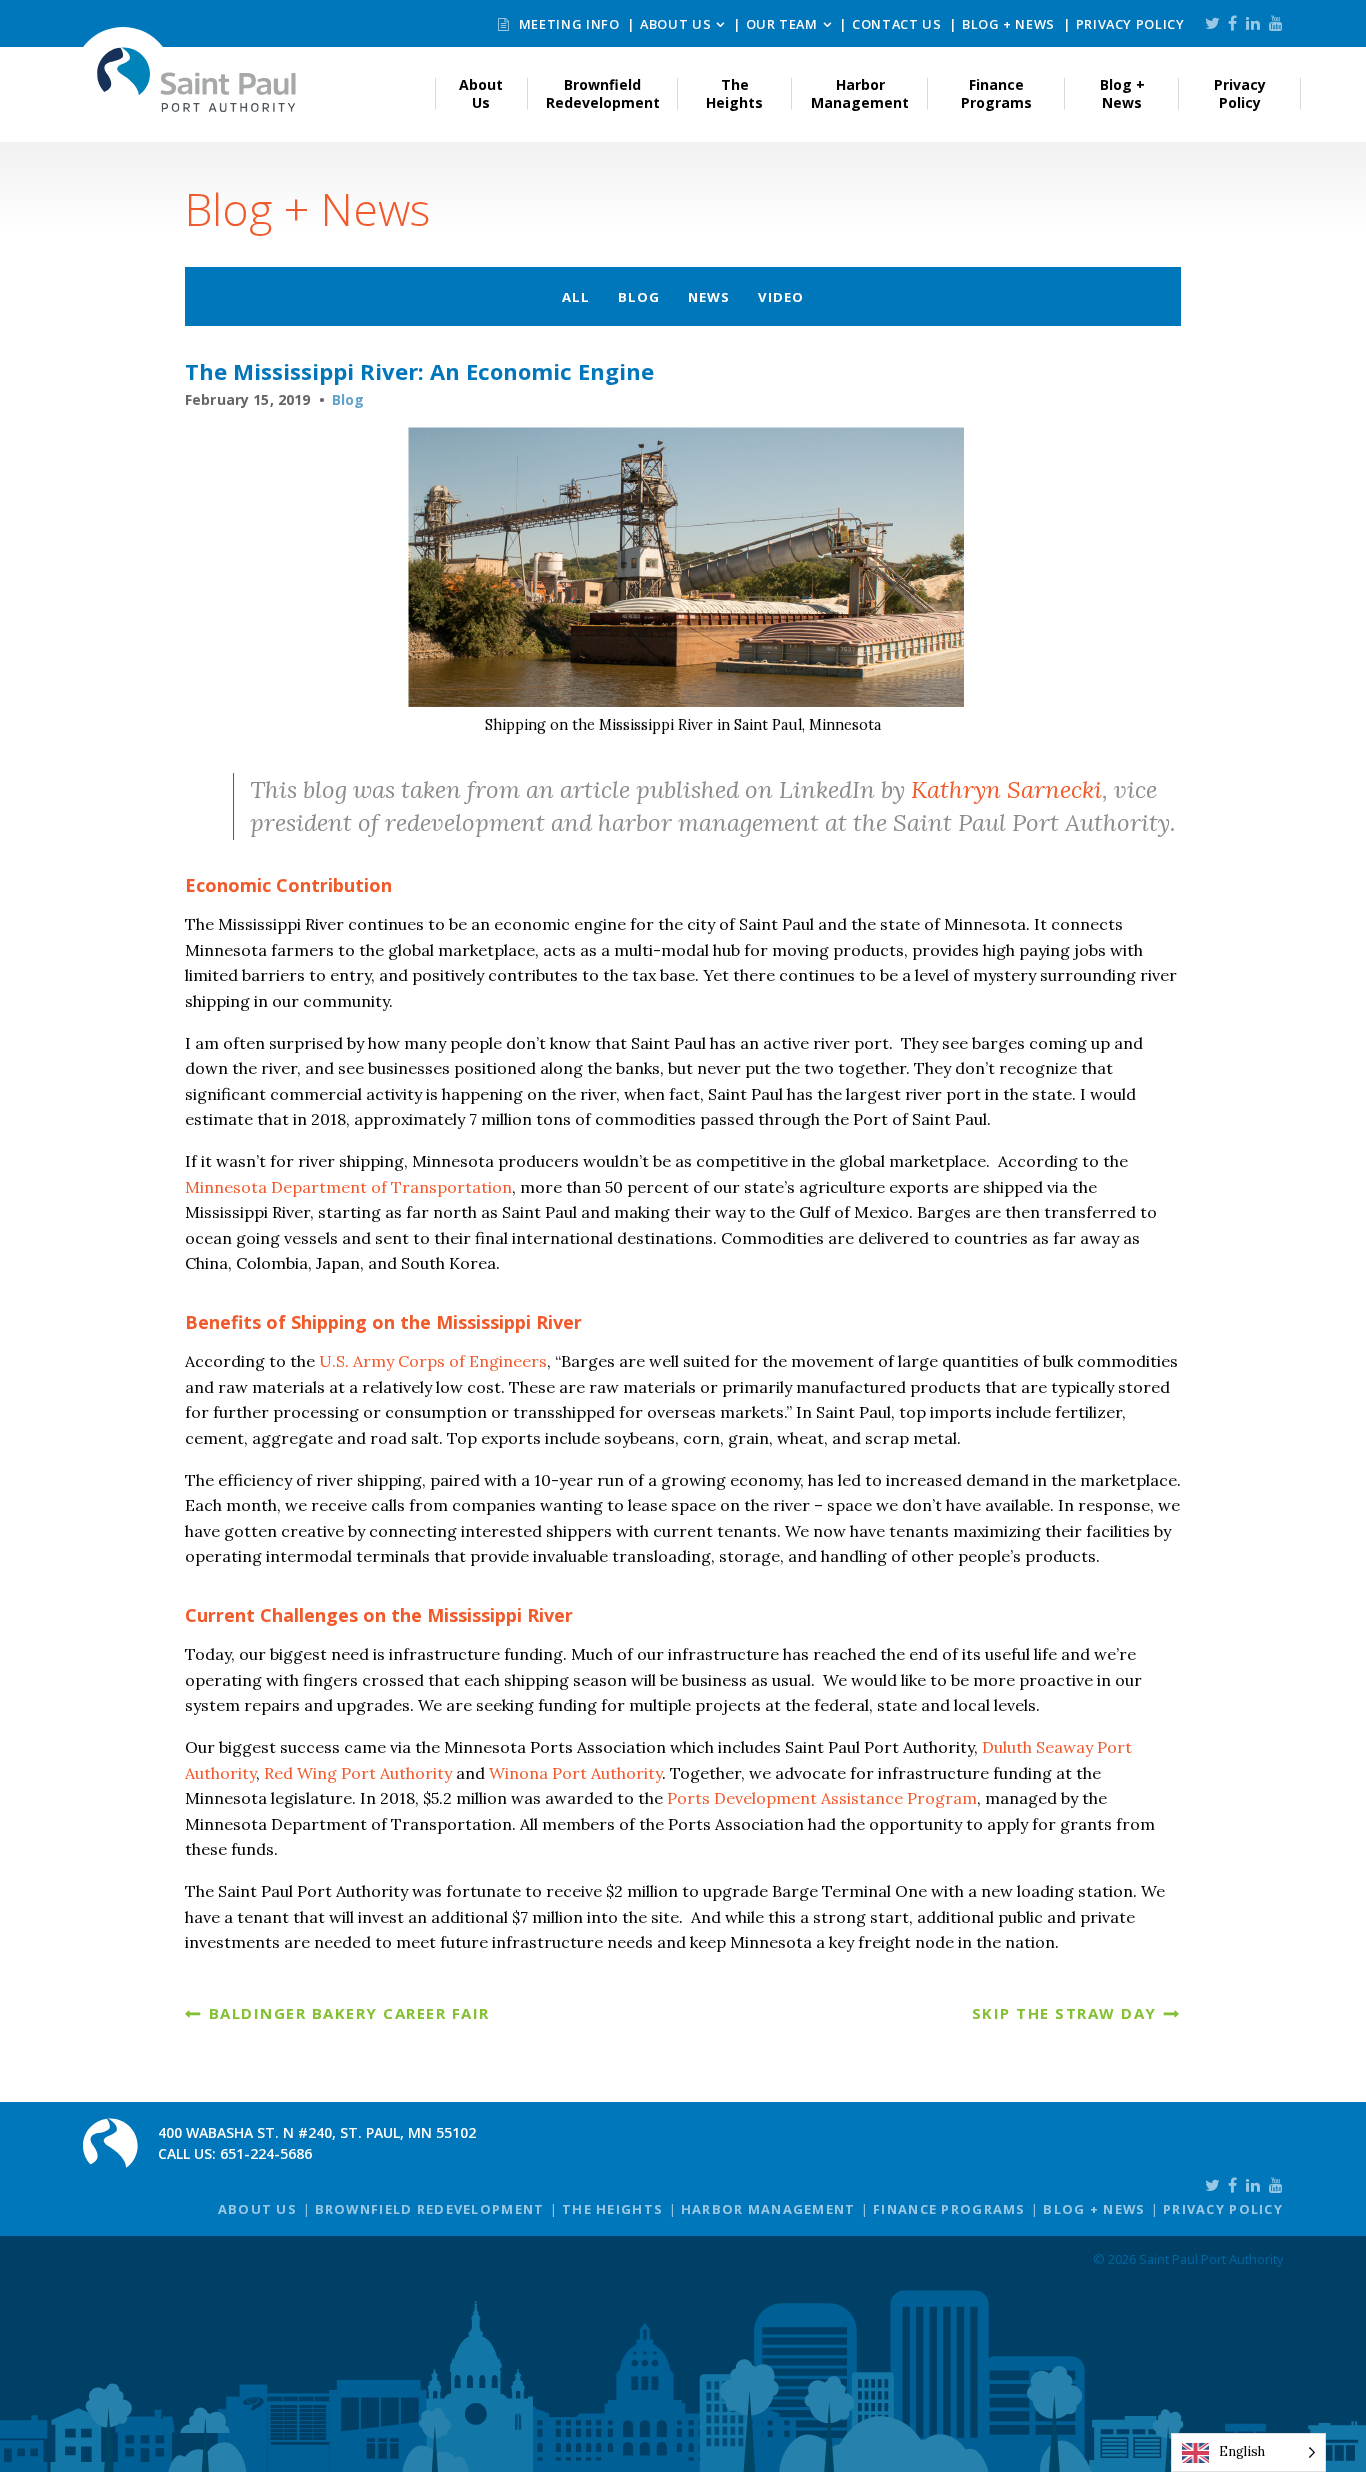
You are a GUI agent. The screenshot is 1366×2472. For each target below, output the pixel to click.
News (709, 297)
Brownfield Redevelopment (603, 93)
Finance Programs (996, 93)
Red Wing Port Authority (358, 1773)
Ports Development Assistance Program (820, 1798)
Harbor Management (860, 93)
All (576, 297)
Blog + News (1008, 24)
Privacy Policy (1130, 24)
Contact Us (896, 24)
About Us (675, 24)
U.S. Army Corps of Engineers (433, 1361)
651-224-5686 (266, 2153)
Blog (639, 297)
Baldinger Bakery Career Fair (349, 2013)
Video (781, 297)
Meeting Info (567, 24)
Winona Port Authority (575, 1773)
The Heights (734, 93)
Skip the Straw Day (1064, 2013)
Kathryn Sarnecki (1006, 789)
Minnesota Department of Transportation (348, 1187)
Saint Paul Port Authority (197, 79)
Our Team (782, 24)
